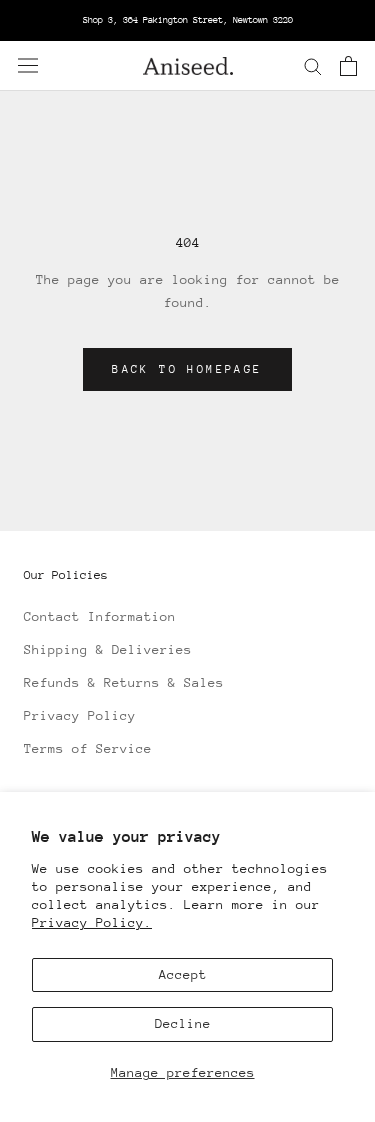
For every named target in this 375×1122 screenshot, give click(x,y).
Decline (183, 1023)
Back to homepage (187, 369)
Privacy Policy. (92, 922)
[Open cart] (348, 66)
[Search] (313, 65)
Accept (183, 974)
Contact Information (100, 616)
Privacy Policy (80, 715)
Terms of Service (88, 748)
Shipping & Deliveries (108, 649)
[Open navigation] (28, 65)
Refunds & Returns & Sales (124, 682)
